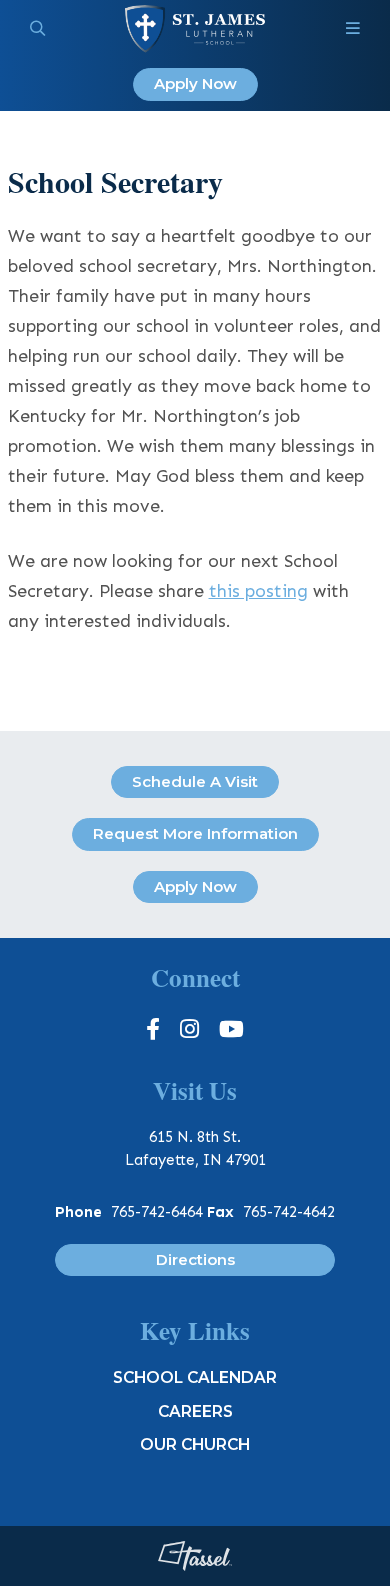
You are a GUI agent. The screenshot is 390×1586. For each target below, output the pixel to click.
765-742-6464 (157, 1212)
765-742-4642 (289, 1212)
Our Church (195, 1444)
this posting (258, 591)
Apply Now (195, 83)
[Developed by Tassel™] (195, 1556)
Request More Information (195, 833)
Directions (195, 1259)
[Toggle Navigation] (353, 29)
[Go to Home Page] (195, 29)
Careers (195, 1411)
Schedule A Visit (195, 781)
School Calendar (195, 1377)
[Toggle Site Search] (38, 29)
